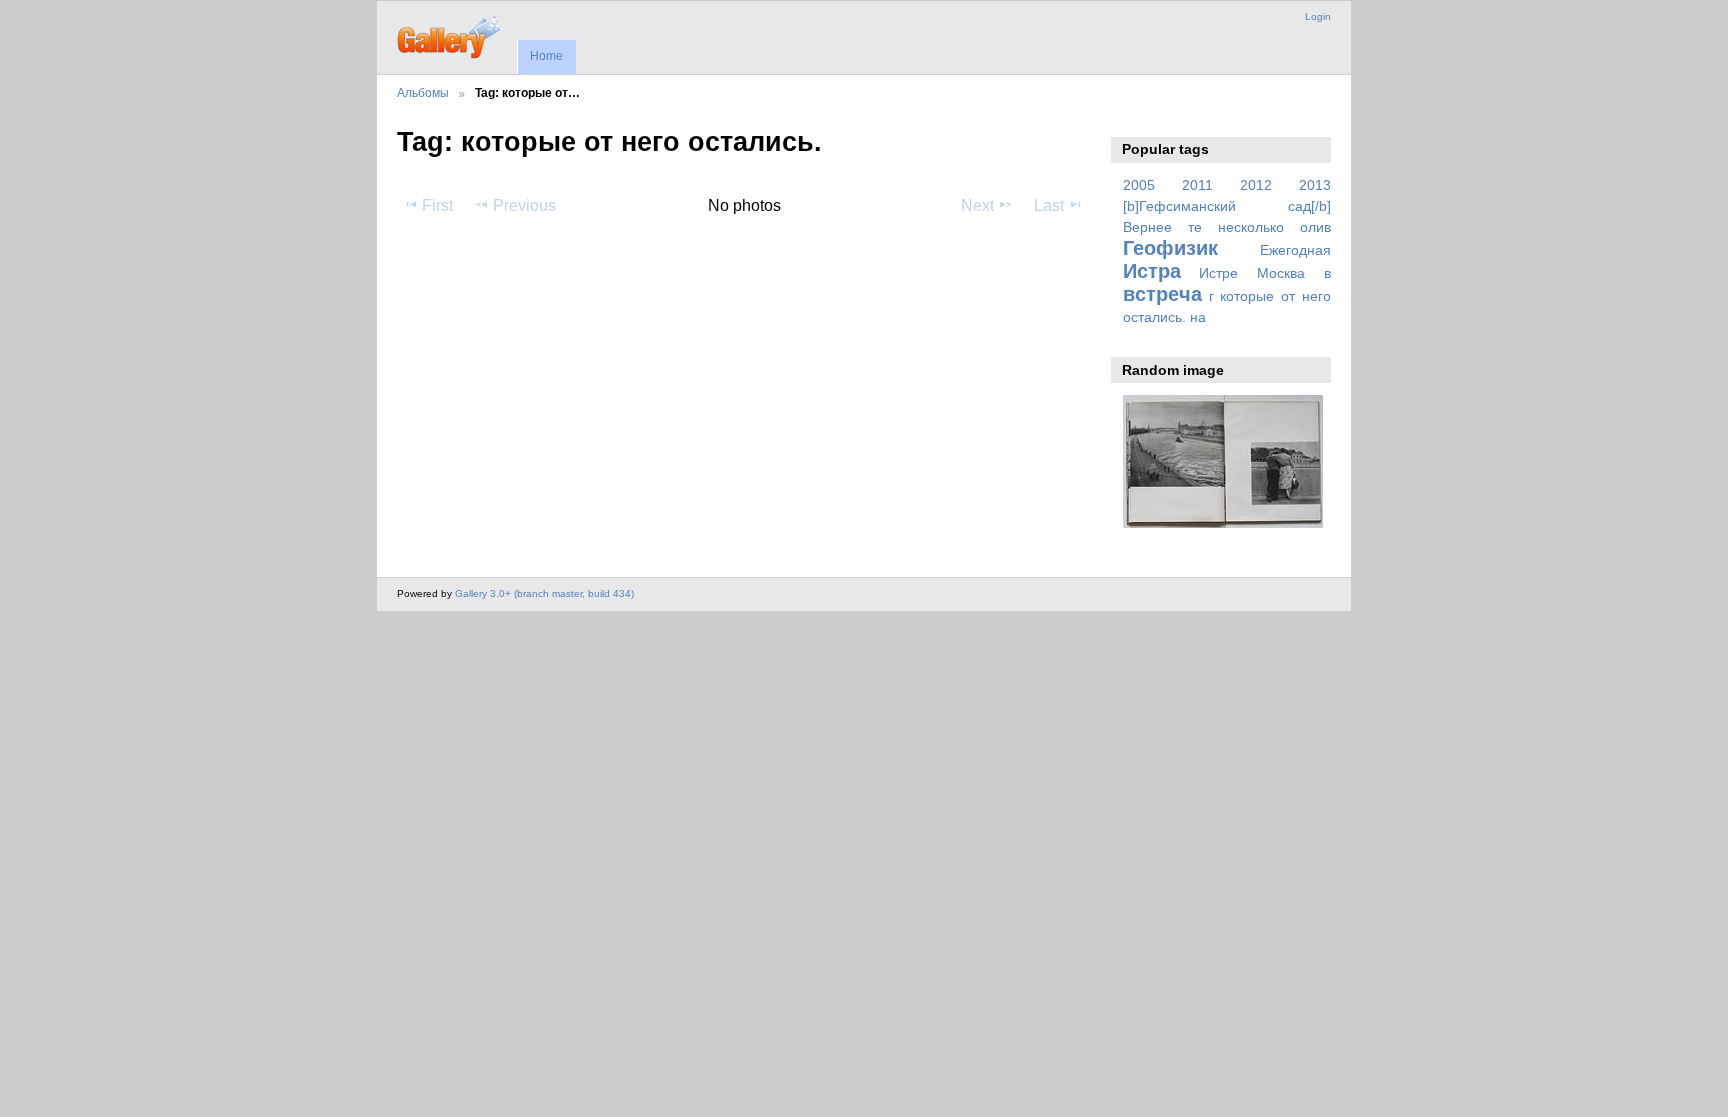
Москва (1281, 273)
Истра (1152, 271)
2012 (1256, 185)
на (1198, 317)
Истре (1218, 273)
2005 (1139, 185)
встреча (1162, 294)
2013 (1315, 185)
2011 (1197, 185)
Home (546, 56)
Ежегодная (1295, 250)
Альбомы (423, 92)
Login (1318, 16)
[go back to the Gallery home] (450, 35)
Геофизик (1170, 248)
